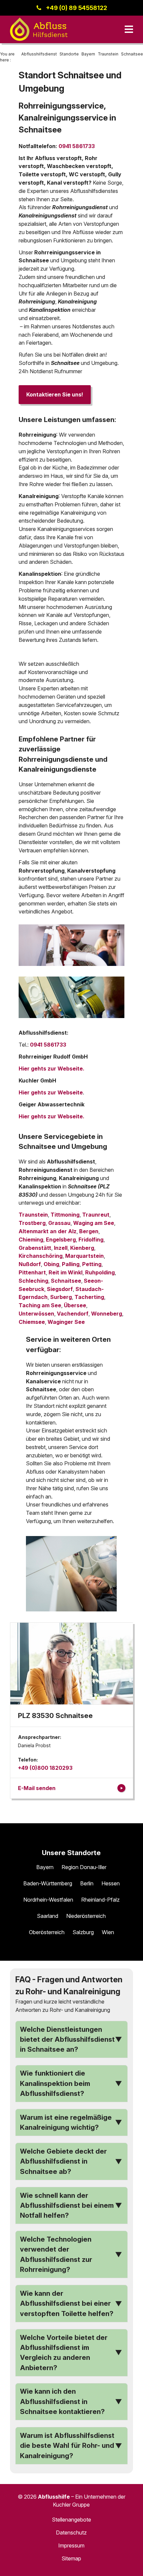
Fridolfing (91, 1240)
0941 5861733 (77, 146)
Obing (51, 1264)
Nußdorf (30, 1264)
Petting (92, 1264)
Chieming (31, 1240)
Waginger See (66, 1322)
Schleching (33, 1281)
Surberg (61, 1297)
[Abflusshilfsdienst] (39, 29)
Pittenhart (32, 1272)
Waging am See (94, 1223)
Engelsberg (61, 1240)
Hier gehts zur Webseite (51, 1092)
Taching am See (40, 1305)
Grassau (59, 1223)
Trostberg (32, 1223)
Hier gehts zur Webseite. (52, 1069)
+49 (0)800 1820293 (45, 1768)
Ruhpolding (100, 1272)
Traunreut (96, 1215)
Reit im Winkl (66, 1272)
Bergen (89, 1231)
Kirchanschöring (41, 1256)
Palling (71, 1264)
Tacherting (89, 1297)
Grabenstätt (35, 1248)
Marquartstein (84, 1256)
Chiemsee (32, 1322)
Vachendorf (73, 1314)
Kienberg (82, 1248)
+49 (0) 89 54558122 (76, 8)
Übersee (75, 1305)
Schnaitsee (66, 1281)
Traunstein (33, 1215)
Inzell (61, 1248)
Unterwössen (36, 1314)
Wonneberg (107, 1314)
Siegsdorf (60, 1289)
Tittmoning (65, 1215)
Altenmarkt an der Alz (48, 1231)
